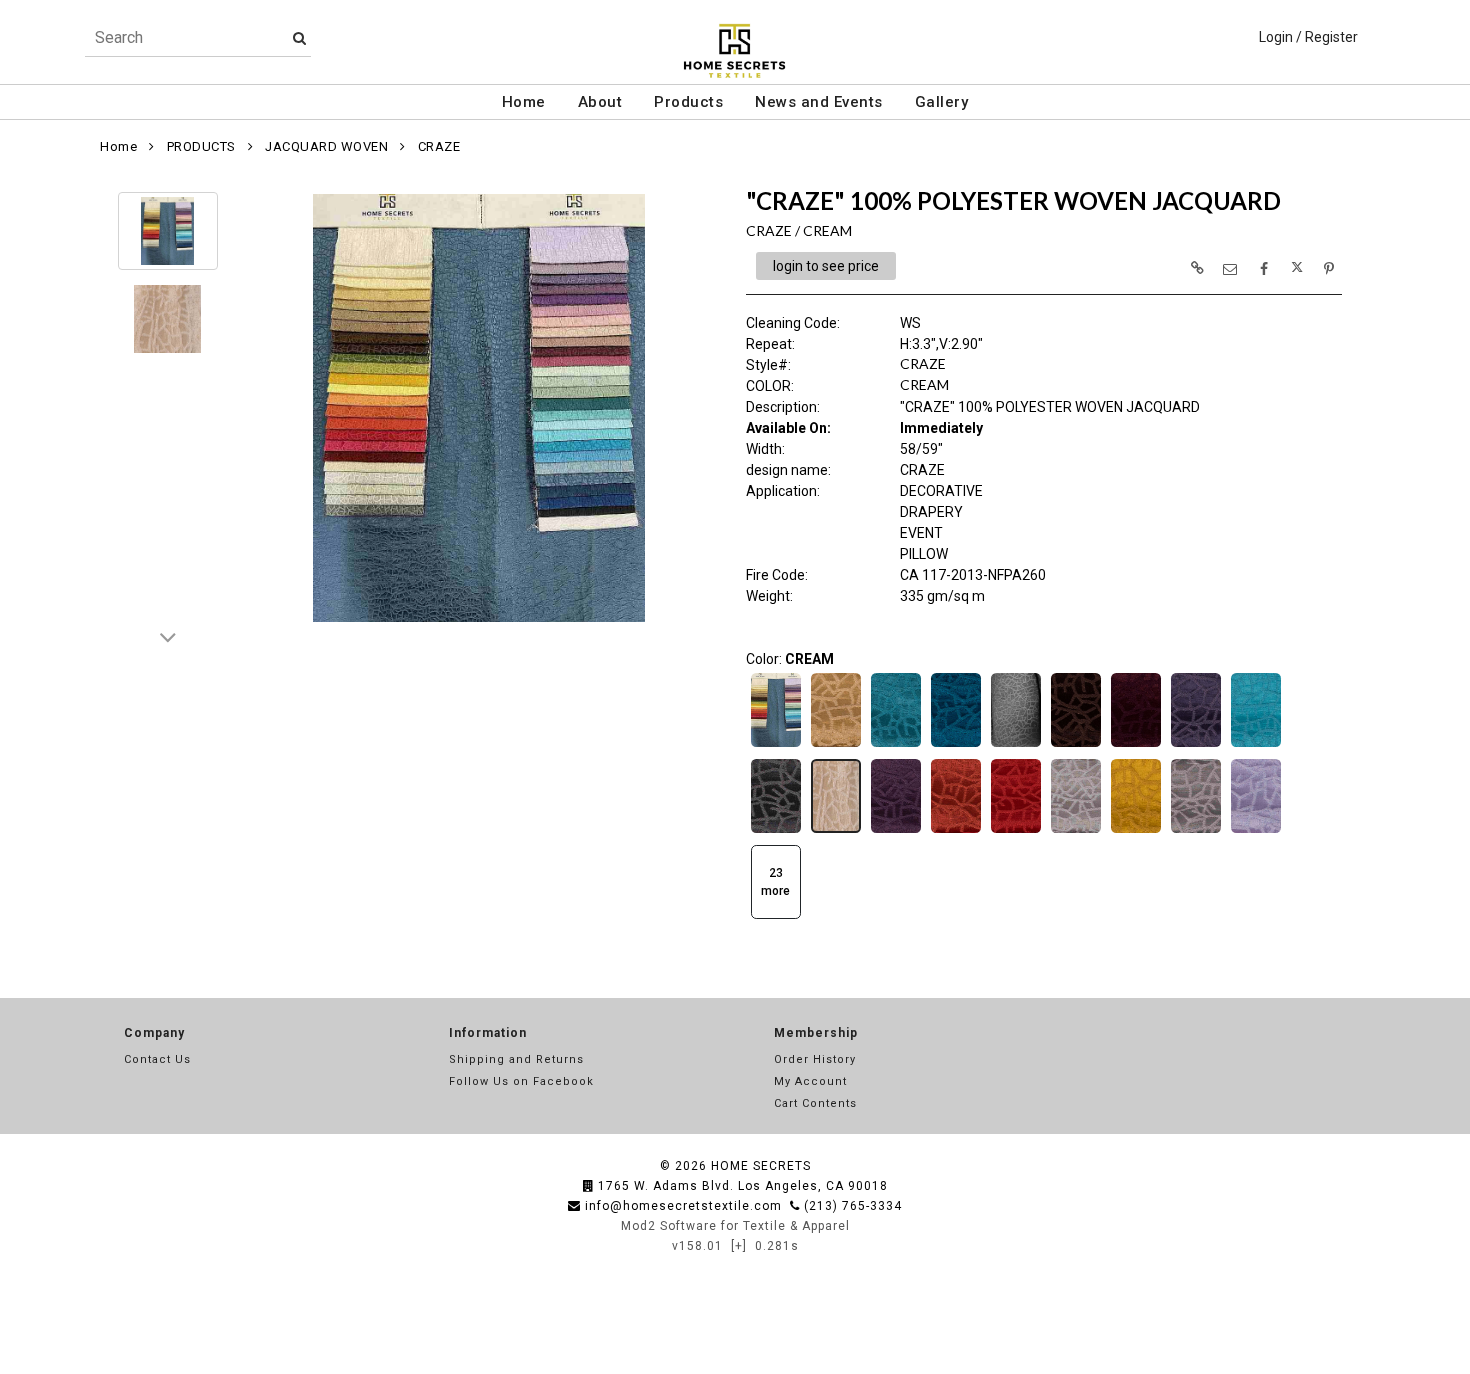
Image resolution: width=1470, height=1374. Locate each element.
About (600, 102)
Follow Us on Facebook (521, 1081)
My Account (810, 1081)
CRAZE (439, 146)
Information (488, 1033)
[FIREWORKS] (1016, 831)
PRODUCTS (201, 146)
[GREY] (1196, 831)
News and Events (819, 102)
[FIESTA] (956, 831)
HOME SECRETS (761, 1166)
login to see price (826, 266)
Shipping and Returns (516, 1059)
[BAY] (956, 745)
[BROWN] (1076, 745)
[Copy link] (1197, 268)
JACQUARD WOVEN (326, 146)
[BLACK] (1016, 745)
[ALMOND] (836, 745)
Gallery (942, 102)
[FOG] (1076, 831)
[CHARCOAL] (776, 831)
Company (154, 1033)
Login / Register (1308, 37)
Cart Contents (815, 1103)
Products (688, 102)
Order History (815, 1059)
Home (524, 102)
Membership (816, 1033)
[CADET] (1196, 745)
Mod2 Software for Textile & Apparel (735, 1226)
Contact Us (157, 1059)
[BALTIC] (896, 745)
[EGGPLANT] (896, 831)
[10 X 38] (776, 745)
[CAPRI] (1256, 745)
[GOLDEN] (1136, 831)
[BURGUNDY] (1136, 745)
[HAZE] (1256, 831)
